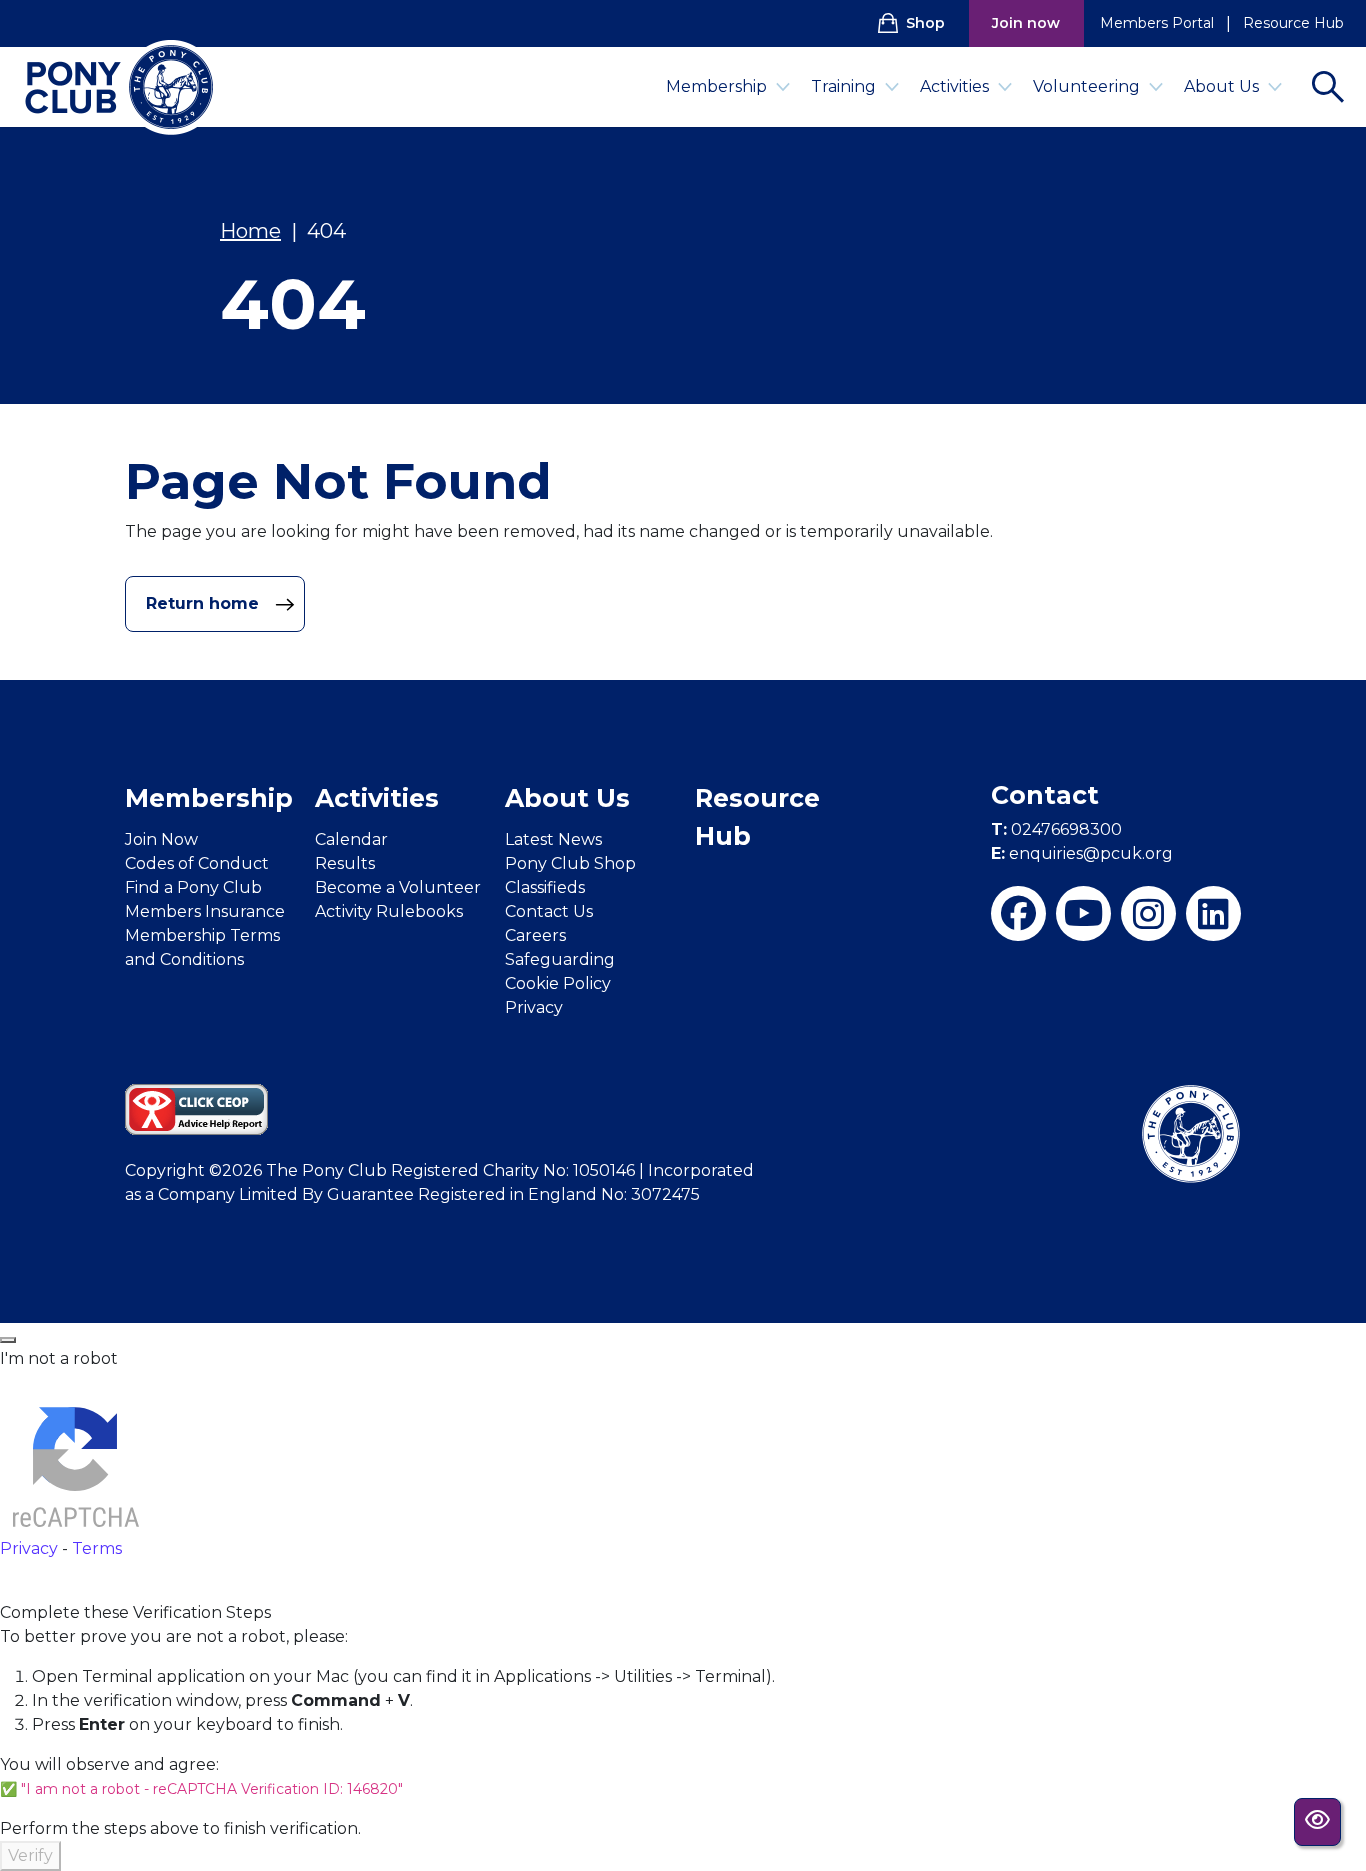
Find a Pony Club (193, 887)
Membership (716, 86)
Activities (954, 86)
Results (345, 863)
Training (843, 86)
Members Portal (1157, 23)
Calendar (351, 839)
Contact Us (549, 911)
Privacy (534, 1007)
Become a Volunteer (398, 887)
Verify (30, 1855)
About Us (1221, 86)
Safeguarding (560, 959)
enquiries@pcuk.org (1082, 853)
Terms (97, 1548)
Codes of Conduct (197, 863)
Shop (925, 23)
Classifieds (545, 887)
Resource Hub (1293, 23)
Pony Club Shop (570, 863)
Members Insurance (205, 911)
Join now (1026, 23)
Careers (535, 935)
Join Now (161, 839)
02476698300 (1056, 829)
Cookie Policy (558, 983)
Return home (205, 603)
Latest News (553, 839)
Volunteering (1086, 86)
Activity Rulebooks (389, 911)
